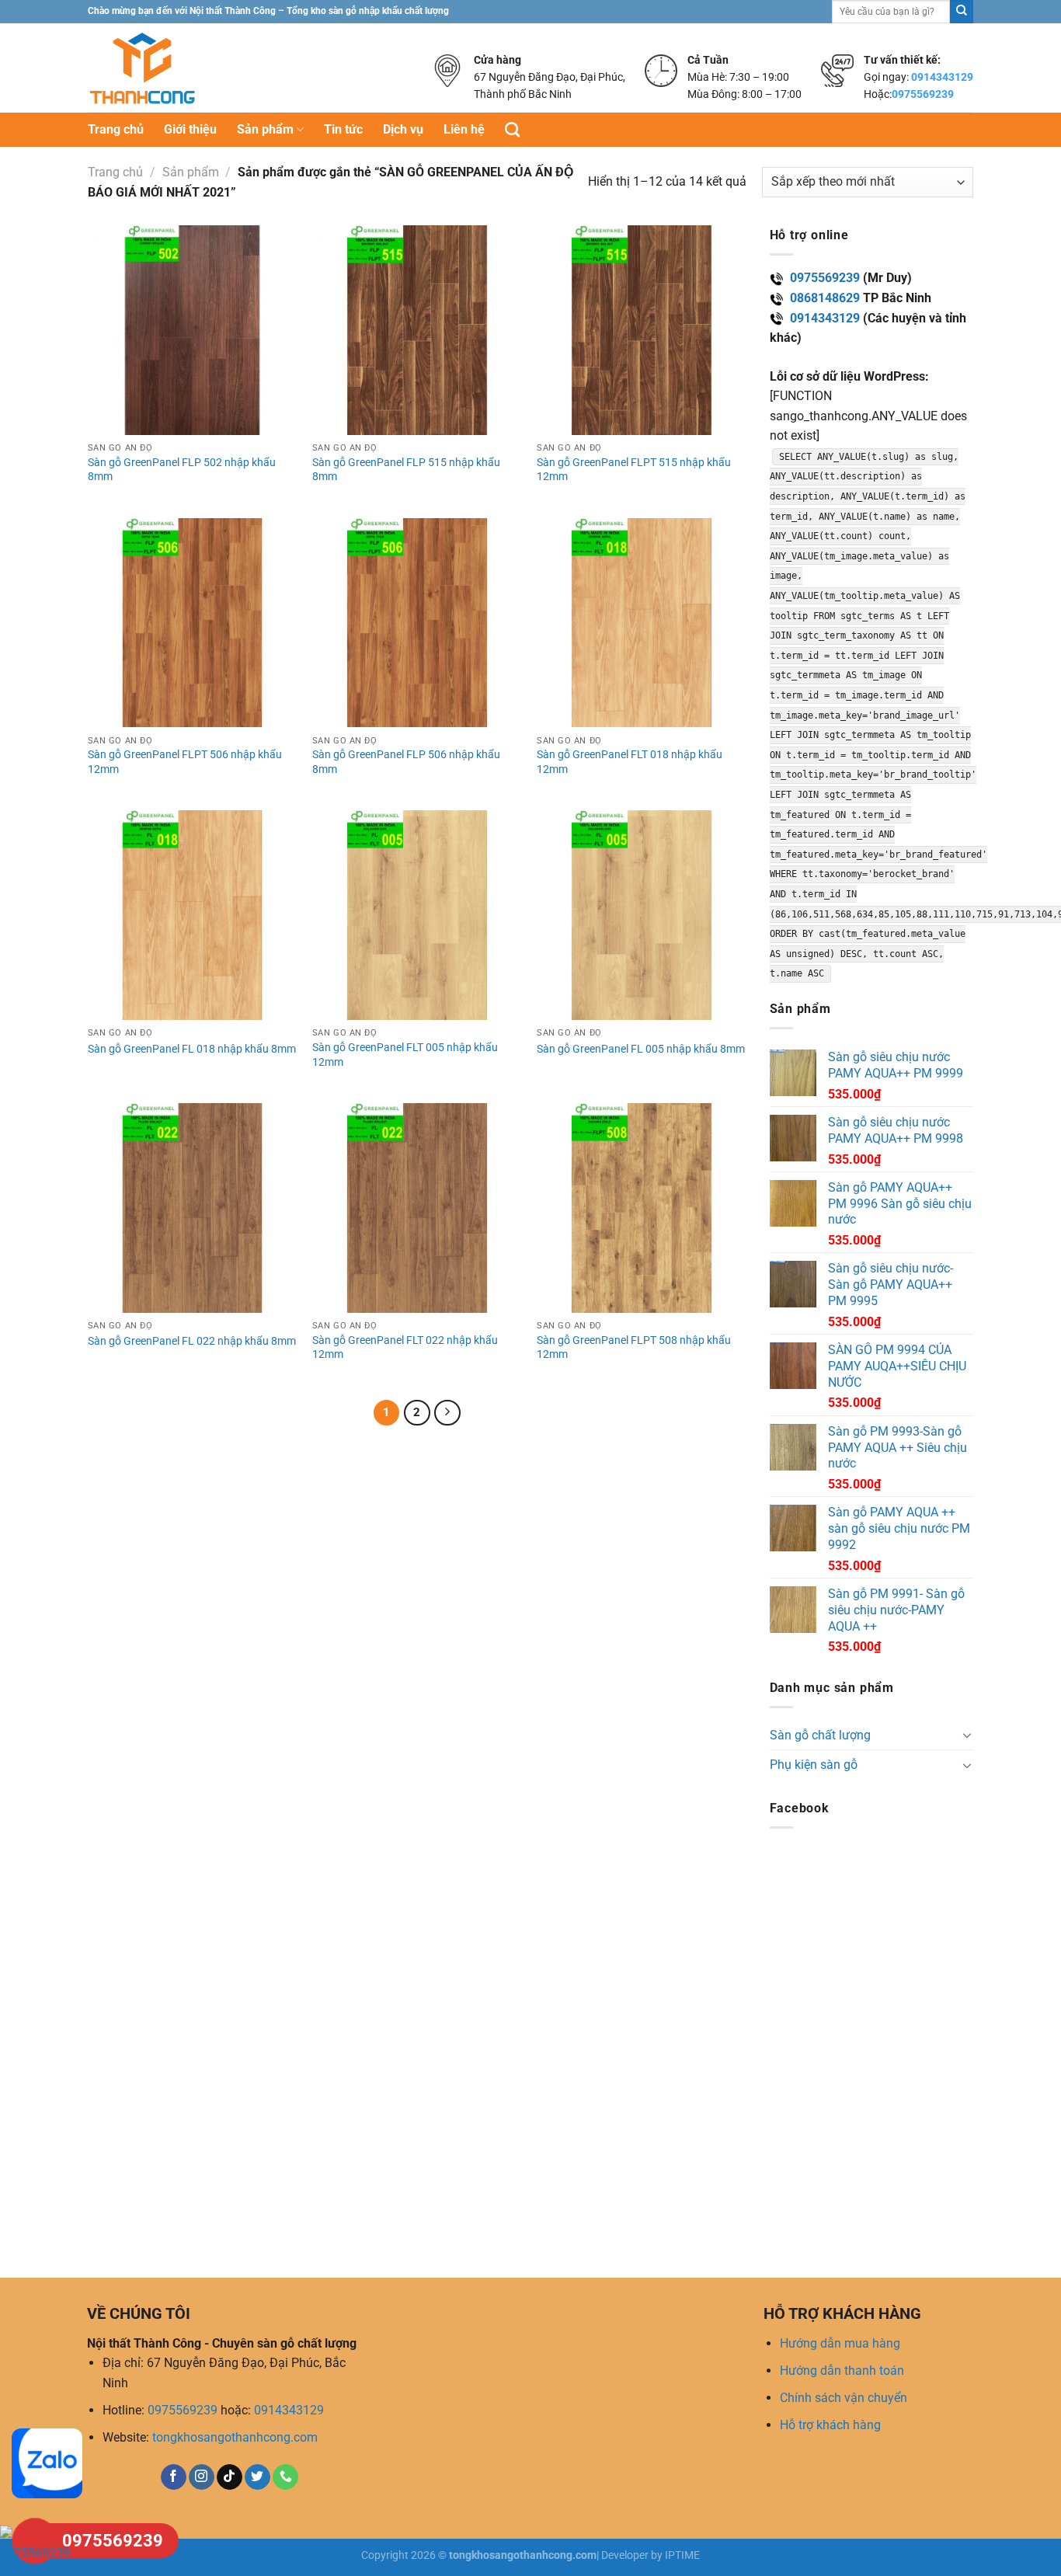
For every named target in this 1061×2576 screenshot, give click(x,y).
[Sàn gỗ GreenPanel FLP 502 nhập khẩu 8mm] (193, 330)
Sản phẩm (265, 129)
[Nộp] (962, 12)
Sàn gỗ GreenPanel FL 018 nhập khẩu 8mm (192, 1049)
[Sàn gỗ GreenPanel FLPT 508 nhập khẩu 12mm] (642, 1208)
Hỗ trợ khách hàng (830, 2425)
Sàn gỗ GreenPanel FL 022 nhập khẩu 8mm (192, 1341)
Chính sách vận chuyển (844, 2398)
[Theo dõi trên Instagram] (202, 2477)
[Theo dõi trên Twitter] (257, 2477)
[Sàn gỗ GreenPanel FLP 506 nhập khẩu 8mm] (417, 623)
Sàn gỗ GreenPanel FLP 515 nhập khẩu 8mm (406, 470)
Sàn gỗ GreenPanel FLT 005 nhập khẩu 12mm (405, 1055)
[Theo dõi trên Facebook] (174, 2477)
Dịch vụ (403, 129)
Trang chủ (116, 129)
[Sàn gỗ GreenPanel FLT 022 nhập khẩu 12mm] (417, 1208)
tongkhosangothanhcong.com (235, 2437)
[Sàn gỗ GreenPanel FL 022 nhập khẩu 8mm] (193, 1208)
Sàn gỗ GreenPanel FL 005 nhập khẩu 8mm (641, 1049)
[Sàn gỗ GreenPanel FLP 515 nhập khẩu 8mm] (417, 330)
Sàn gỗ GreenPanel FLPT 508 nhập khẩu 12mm (634, 1348)
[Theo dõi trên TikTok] (230, 2477)
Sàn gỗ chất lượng (820, 1735)
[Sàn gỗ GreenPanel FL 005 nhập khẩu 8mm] (642, 915)
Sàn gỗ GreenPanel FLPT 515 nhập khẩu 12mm (634, 470)
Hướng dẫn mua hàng (840, 2343)
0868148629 (825, 298)
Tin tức (343, 129)
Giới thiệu (190, 129)
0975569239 (923, 94)
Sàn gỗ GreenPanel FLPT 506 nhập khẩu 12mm (185, 762)
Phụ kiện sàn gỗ (814, 1765)
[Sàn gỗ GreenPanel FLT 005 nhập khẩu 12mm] (417, 915)
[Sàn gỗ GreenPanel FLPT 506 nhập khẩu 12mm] (193, 623)
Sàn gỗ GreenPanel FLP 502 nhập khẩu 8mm (182, 470)
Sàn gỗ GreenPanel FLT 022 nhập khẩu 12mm (405, 1348)
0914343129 (942, 77)
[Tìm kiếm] (512, 129)
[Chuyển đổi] (967, 1735)
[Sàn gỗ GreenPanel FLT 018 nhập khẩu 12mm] (642, 623)
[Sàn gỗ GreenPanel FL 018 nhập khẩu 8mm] (193, 915)
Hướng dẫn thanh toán (842, 2371)
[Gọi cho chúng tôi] (285, 2477)
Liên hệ (464, 129)
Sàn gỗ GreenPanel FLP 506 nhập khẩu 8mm (406, 762)
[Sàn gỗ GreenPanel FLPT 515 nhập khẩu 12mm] (642, 330)
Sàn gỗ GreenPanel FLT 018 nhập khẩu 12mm (630, 762)
